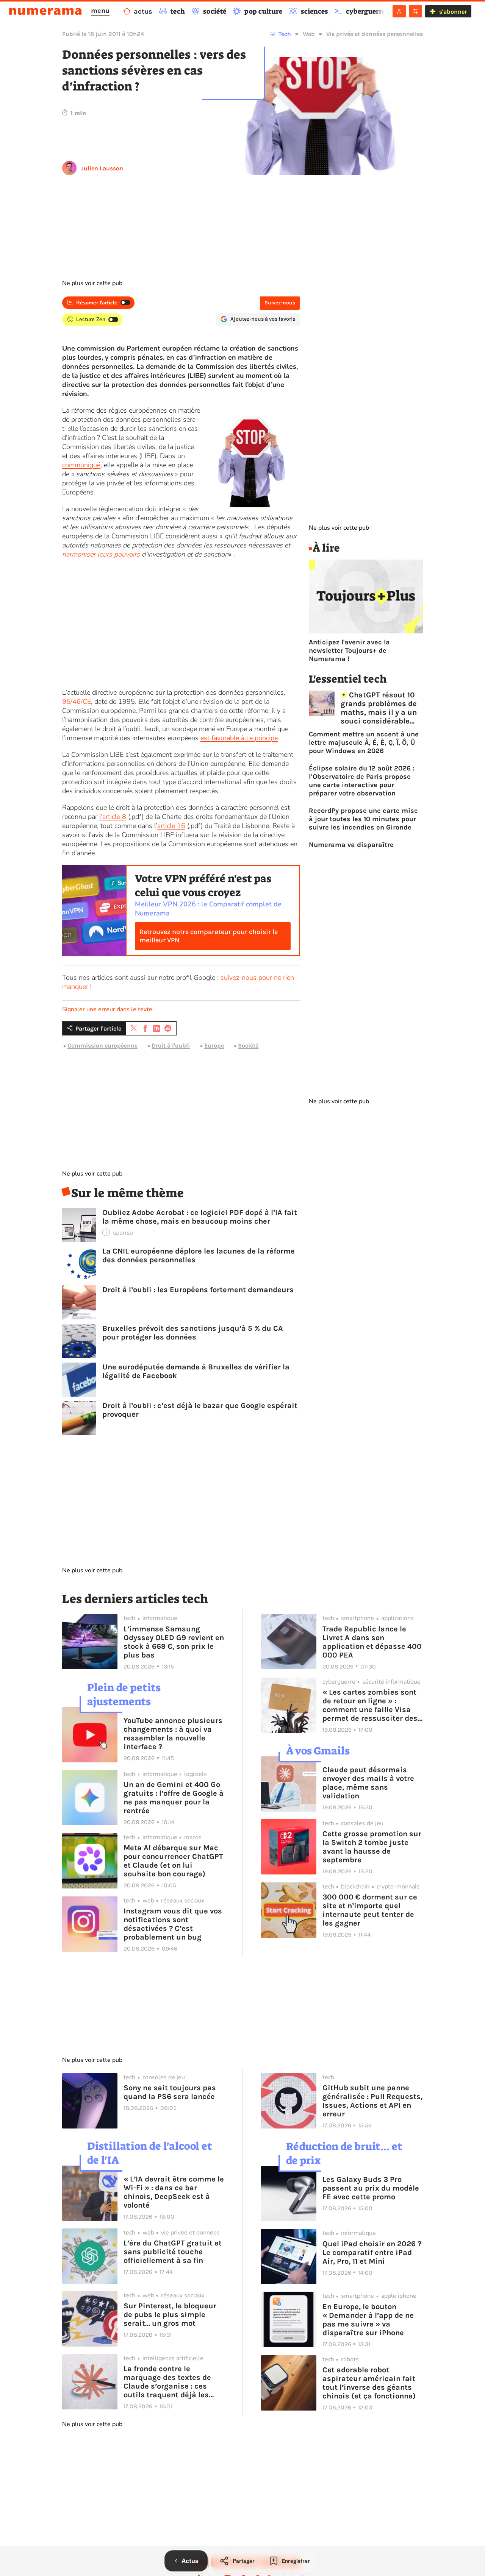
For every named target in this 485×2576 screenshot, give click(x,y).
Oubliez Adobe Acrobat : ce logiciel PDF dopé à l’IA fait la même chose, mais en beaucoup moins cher (200, 1217)
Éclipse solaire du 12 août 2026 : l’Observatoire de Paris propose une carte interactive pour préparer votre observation (362, 781)
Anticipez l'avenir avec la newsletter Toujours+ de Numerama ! (349, 650)
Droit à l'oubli (171, 1046)
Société (248, 1046)
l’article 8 (113, 817)
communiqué (81, 465)
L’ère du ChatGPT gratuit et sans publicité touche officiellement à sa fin (173, 2252)
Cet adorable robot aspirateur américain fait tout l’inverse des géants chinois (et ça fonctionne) (369, 2383)
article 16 (171, 826)
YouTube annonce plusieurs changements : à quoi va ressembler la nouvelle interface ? (173, 1734)
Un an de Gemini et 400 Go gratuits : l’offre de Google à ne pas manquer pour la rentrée (174, 1798)
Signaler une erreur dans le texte (107, 1009)
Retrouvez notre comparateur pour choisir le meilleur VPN (209, 936)
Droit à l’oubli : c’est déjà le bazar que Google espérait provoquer (200, 1410)
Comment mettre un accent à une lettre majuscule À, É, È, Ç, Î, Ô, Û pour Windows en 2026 (364, 742)
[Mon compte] (399, 11)
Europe (214, 1046)
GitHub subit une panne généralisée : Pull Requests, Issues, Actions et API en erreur (372, 2101)
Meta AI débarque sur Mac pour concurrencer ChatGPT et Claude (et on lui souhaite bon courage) (173, 1861)
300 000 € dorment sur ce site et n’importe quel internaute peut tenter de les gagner (370, 1910)
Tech (285, 34)
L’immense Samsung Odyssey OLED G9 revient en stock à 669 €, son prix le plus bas (174, 1642)
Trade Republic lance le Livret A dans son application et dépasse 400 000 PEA (372, 1642)
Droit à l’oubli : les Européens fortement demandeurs (198, 1290)
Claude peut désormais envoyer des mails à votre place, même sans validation (368, 1783)
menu (100, 11)
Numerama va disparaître (351, 845)
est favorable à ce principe (239, 738)
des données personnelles (142, 419)
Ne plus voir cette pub (92, 283)
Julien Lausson (102, 168)
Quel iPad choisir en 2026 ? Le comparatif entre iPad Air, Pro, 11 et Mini (372, 2252)
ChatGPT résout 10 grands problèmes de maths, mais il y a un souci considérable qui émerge (379, 708)
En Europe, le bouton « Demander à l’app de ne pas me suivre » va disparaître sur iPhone (368, 2320)
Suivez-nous (280, 303)
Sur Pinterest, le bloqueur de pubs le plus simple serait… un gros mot (170, 2315)
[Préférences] (415, 11)
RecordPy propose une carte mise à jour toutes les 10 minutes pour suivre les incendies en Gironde (363, 819)
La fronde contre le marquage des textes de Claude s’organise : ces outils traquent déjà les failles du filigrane (167, 2382)
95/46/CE (77, 702)
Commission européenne (102, 1046)
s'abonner (453, 12)
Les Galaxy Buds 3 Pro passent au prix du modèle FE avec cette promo (371, 2188)
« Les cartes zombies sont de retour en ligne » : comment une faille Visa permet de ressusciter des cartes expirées (370, 1705)
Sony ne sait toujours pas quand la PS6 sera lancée (170, 2092)
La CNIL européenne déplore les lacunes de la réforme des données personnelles (199, 1255)
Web (309, 34)
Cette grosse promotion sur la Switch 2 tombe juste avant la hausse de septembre (372, 1847)
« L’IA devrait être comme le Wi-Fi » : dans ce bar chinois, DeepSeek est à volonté (174, 2192)
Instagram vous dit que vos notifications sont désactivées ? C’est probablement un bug (173, 1924)
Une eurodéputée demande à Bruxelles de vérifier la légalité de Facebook (196, 1371)
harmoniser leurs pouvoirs (101, 554)
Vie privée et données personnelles (375, 34)
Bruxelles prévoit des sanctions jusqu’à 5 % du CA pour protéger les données (193, 1333)
